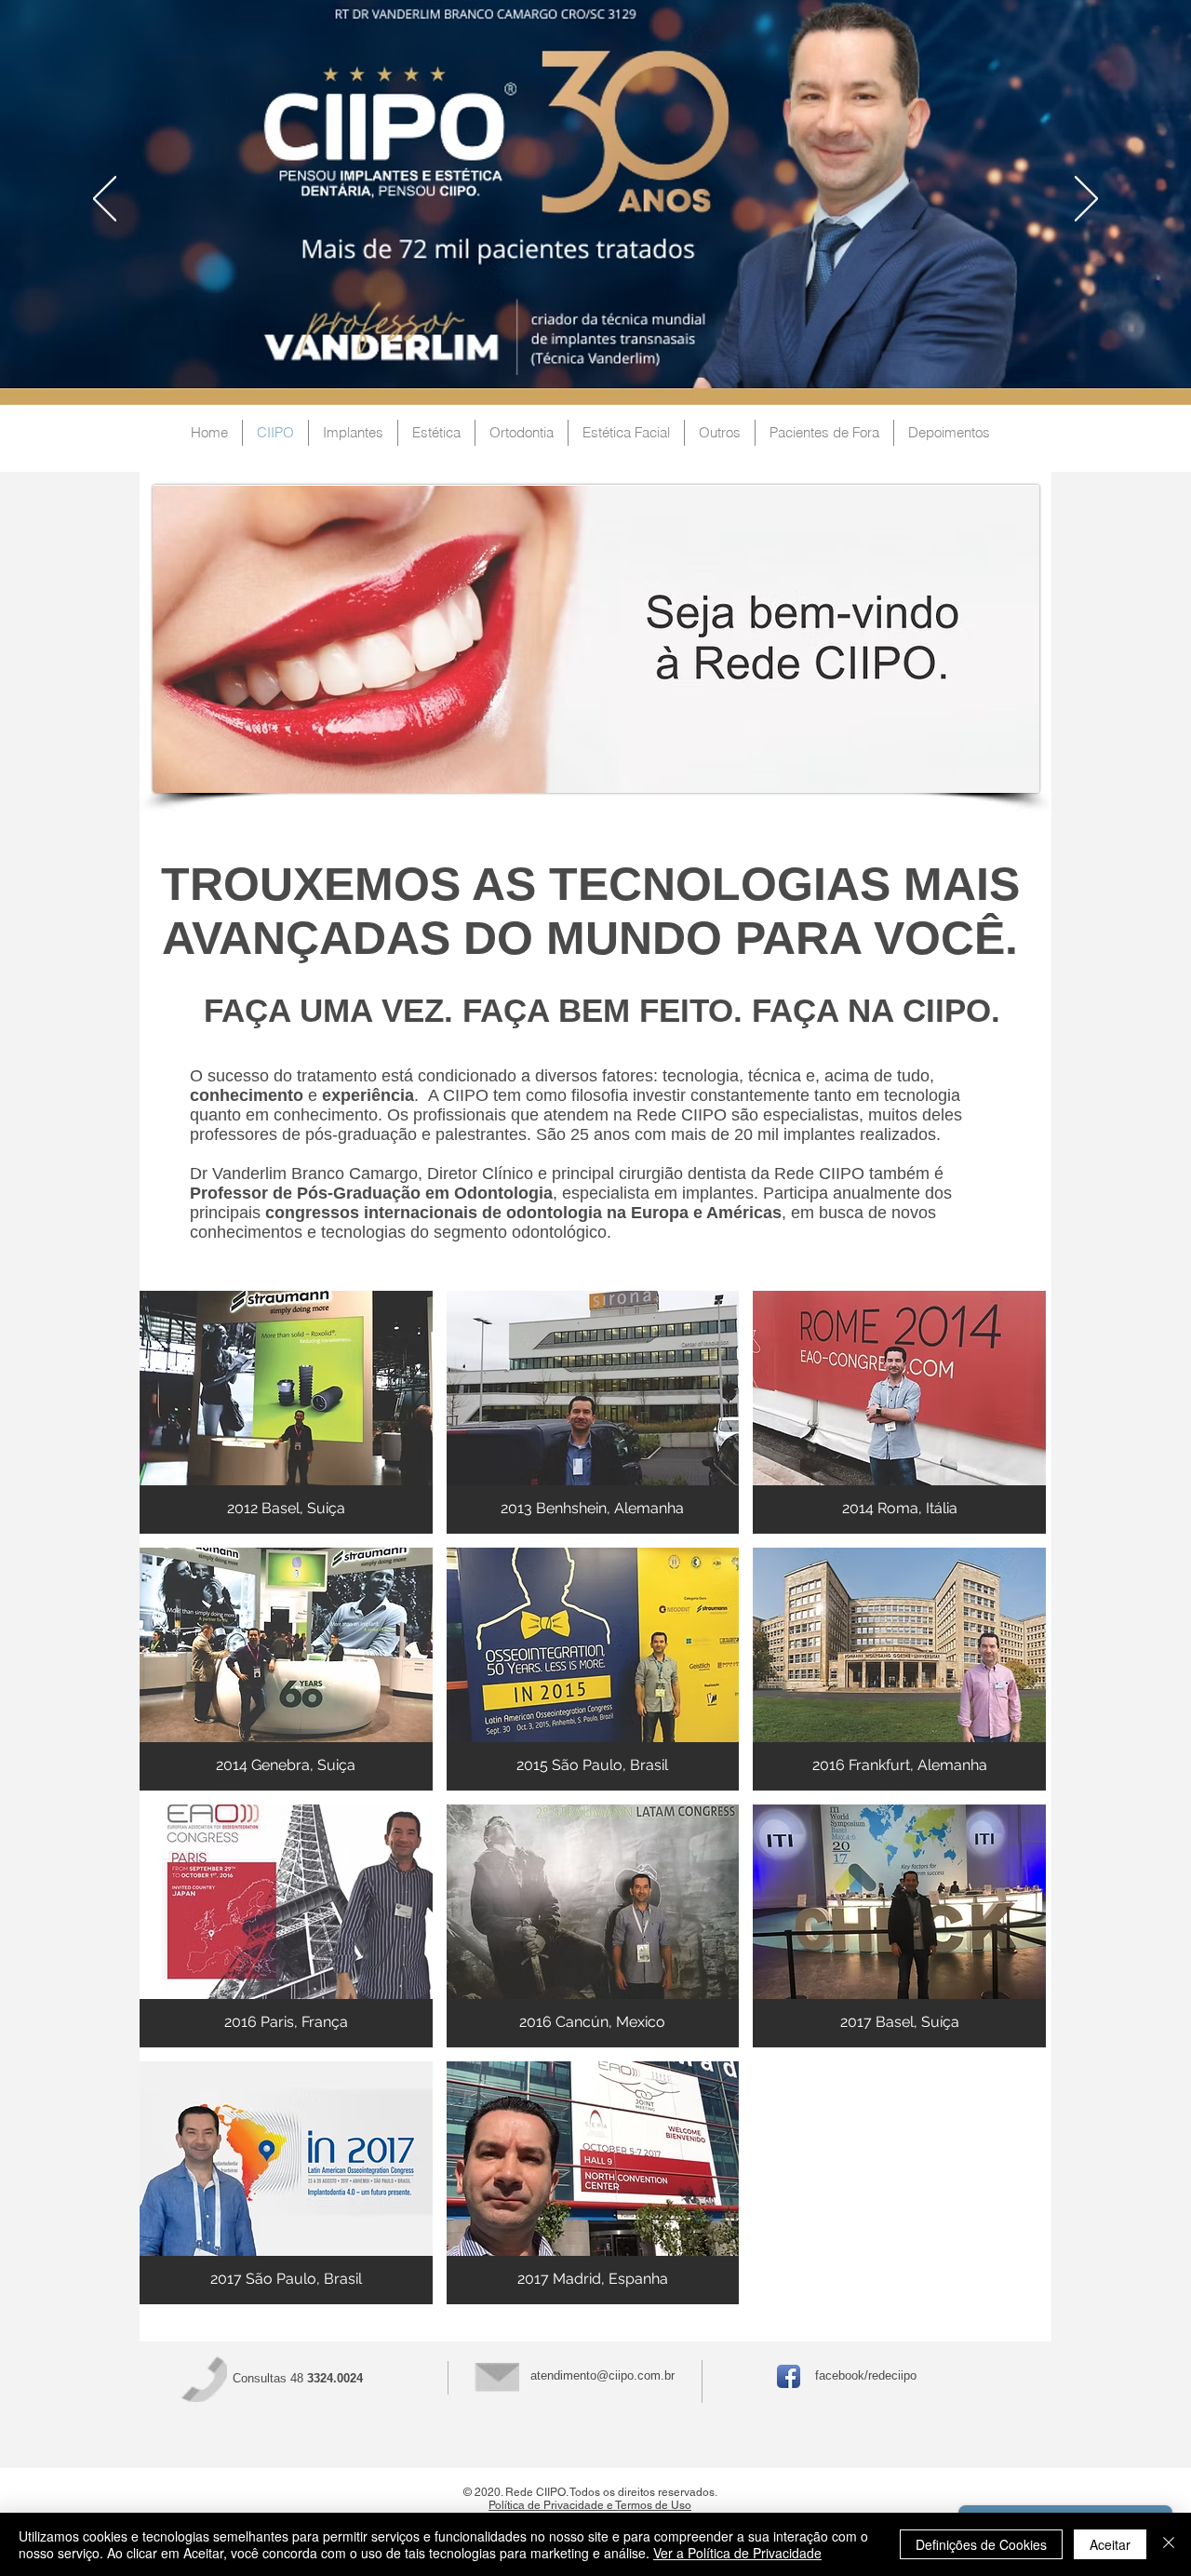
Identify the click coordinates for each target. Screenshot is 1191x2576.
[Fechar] (1169, 2544)
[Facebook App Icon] (789, 2376)
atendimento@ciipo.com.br (602, 2375)
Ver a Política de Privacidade (737, 2553)
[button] (286, 1412)
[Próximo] (1086, 200)
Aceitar (1110, 2544)
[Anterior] (105, 200)
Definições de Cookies (981, 2544)
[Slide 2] (595, 358)
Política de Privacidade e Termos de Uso (590, 2505)
